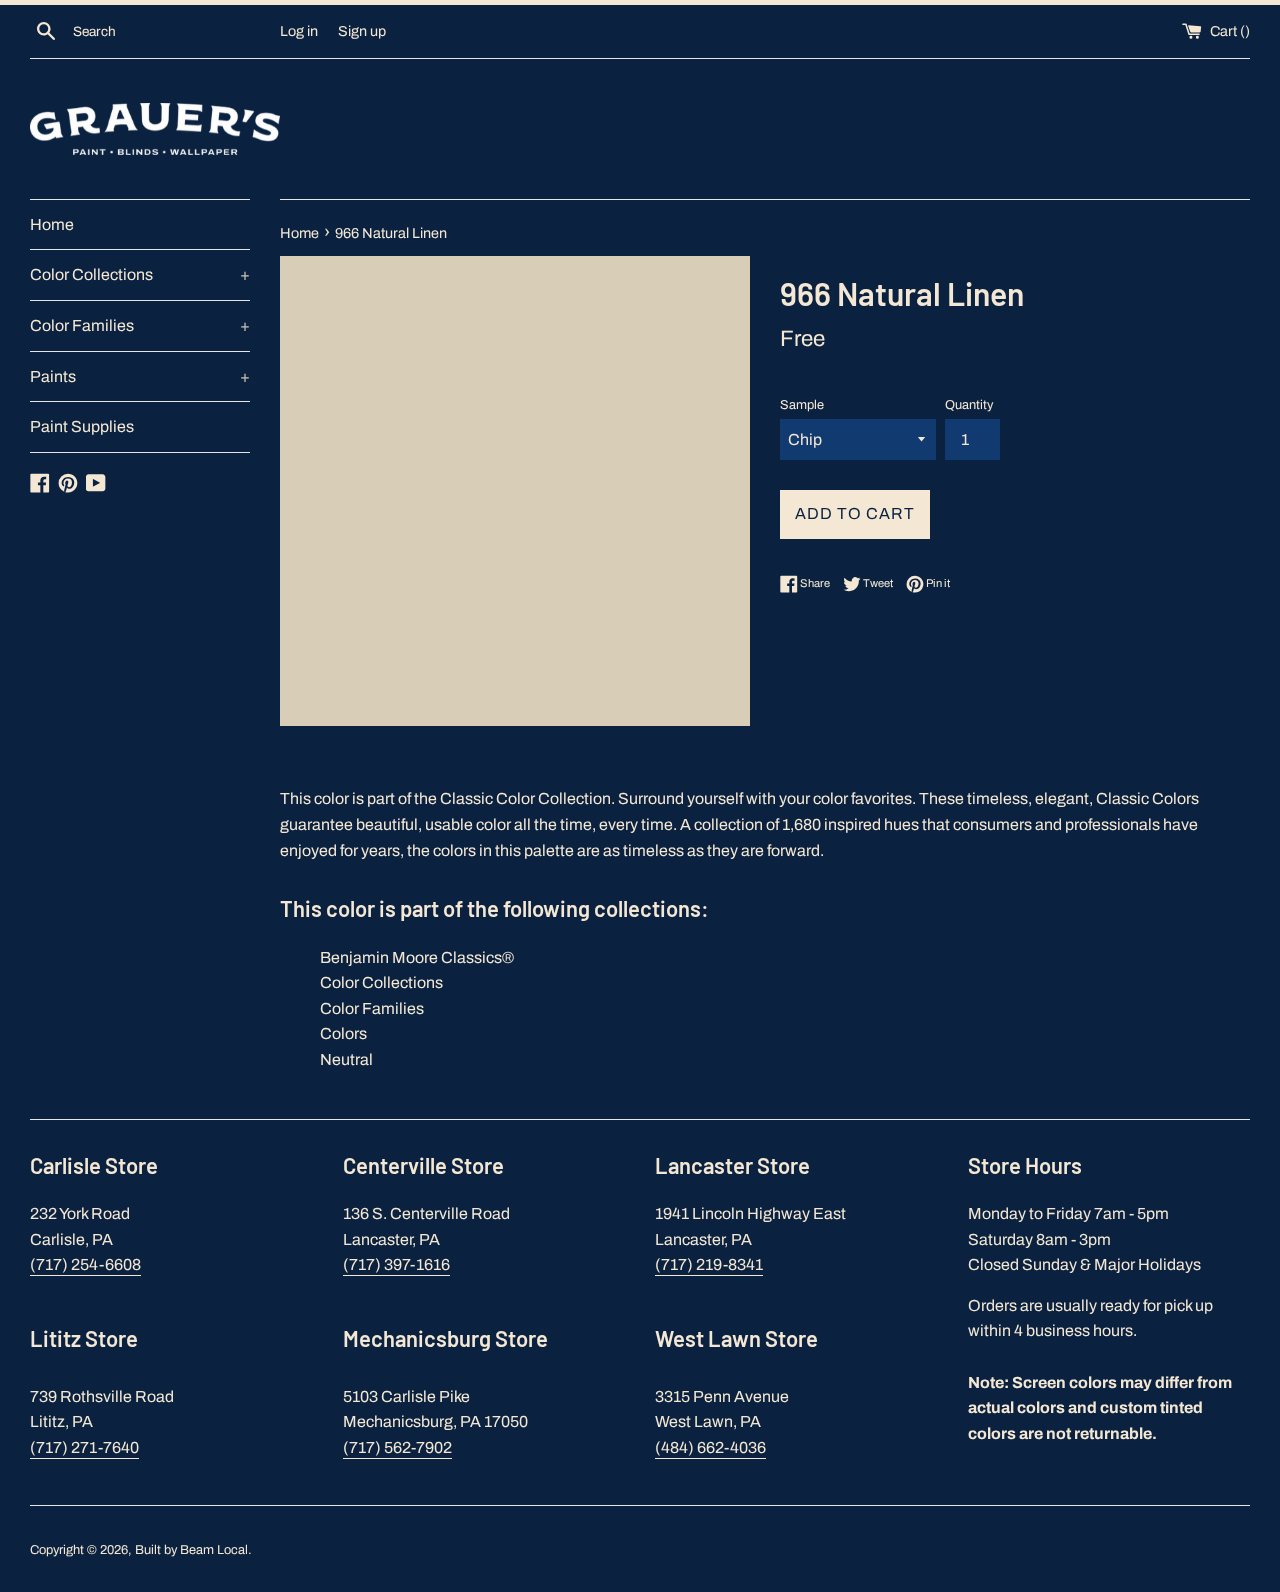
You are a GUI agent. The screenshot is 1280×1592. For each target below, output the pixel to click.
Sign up (362, 31)
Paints (140, 376)
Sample (802, 405)
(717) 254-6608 (85, 1264)
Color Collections (140, 274)
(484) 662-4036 (710, 1447)
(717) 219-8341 (709, 1264)
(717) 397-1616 (396, 1264)
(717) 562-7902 (397, 1447)
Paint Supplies (82, 426)
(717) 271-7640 (84, 1447)
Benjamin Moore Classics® (417, 957)
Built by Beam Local (191, 1550)
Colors (343, 1033)
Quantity (969, 405)
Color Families (140, 325)
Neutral (346, 1059)
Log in (299, 31)
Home (52, 224)
